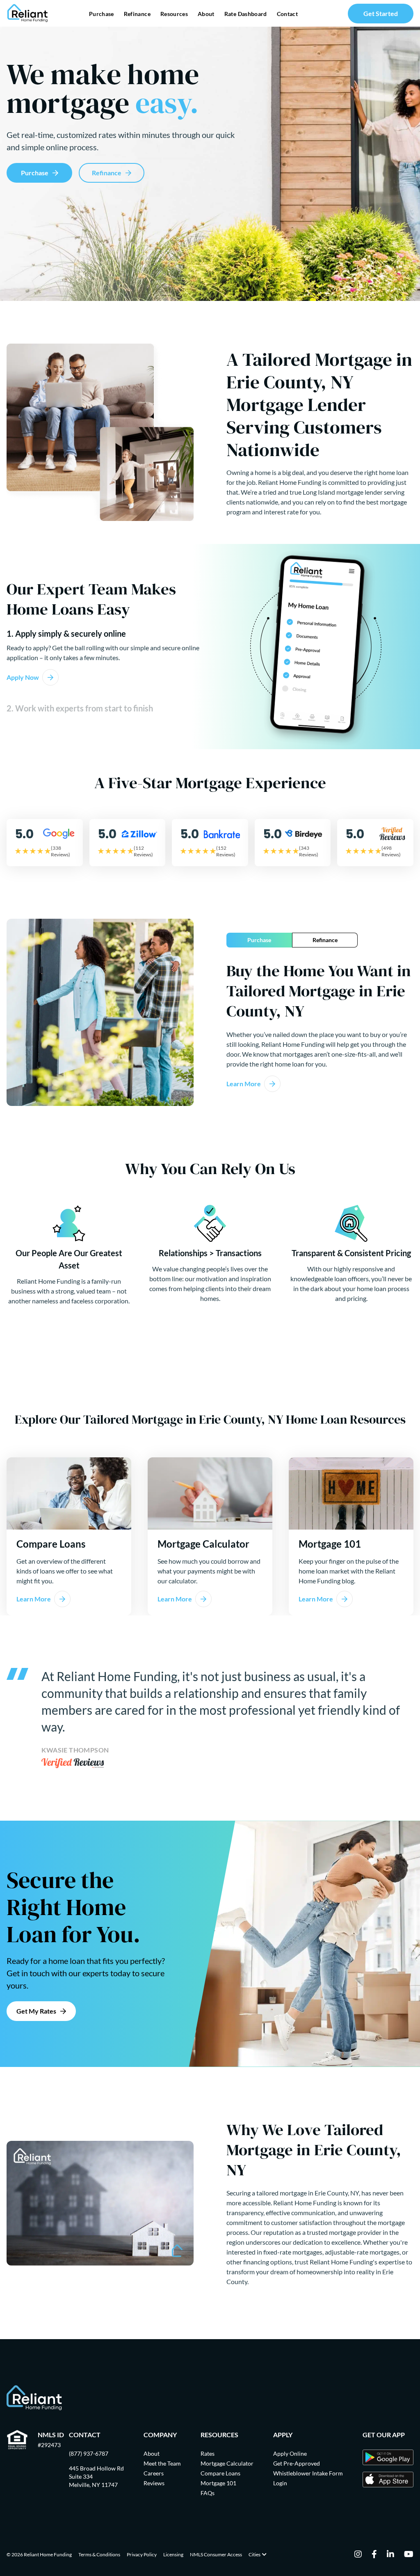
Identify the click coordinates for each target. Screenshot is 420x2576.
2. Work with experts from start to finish (80, 708)
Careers (154, 2473)
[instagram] (358, 2555)
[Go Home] (28, 13)
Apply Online (290, 2453)
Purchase (102, 14)
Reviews (154, 2483)
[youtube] (409, 2555)
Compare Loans (220, 2473)
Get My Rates (36, 2011)
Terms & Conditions (99, 2554)
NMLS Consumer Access (216, 2554)
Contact (287, 14)
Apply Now (23, 677)
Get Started (381, 13)
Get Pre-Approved (297, 2463)
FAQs (208, 2493)
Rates (208, 2453)
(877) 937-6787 (89, 2453)
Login (280, 2483)
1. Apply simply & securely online (66, 633)
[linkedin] (390, 2555)
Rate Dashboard (246, 14)
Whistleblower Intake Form (308, 2473)
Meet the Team (162, 2463)
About (206, 14)
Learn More (244, 1084)
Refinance (137, 14)
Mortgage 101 (218, 2483)
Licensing (173, 2554)
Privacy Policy (142, 2554)
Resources (174, 14)
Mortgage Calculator (227, 2463)
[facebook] (374, 2555)
